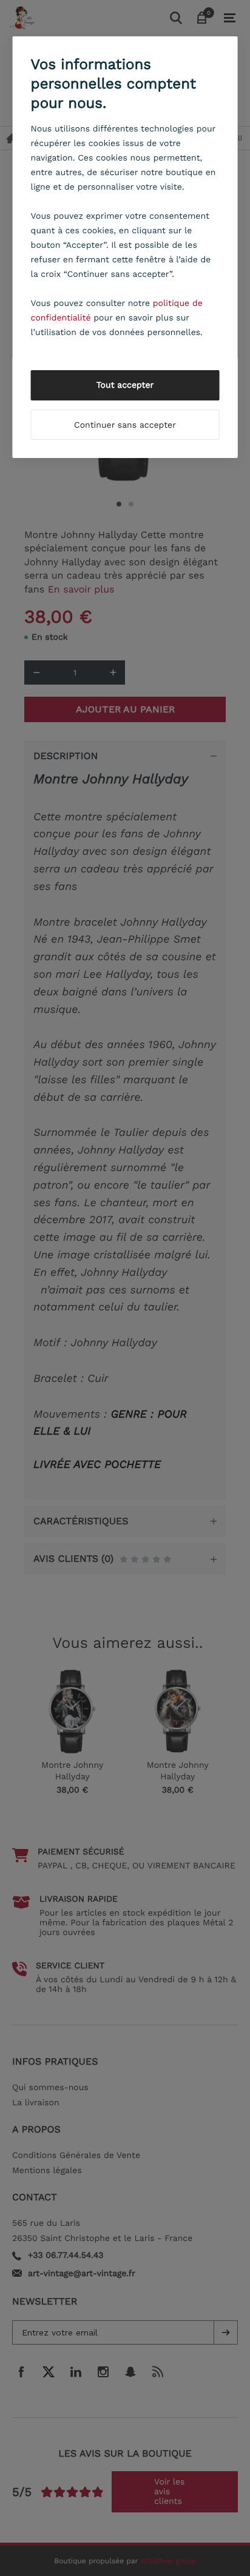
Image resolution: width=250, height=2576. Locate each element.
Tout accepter (125, 385)
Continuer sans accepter (125, 425)
